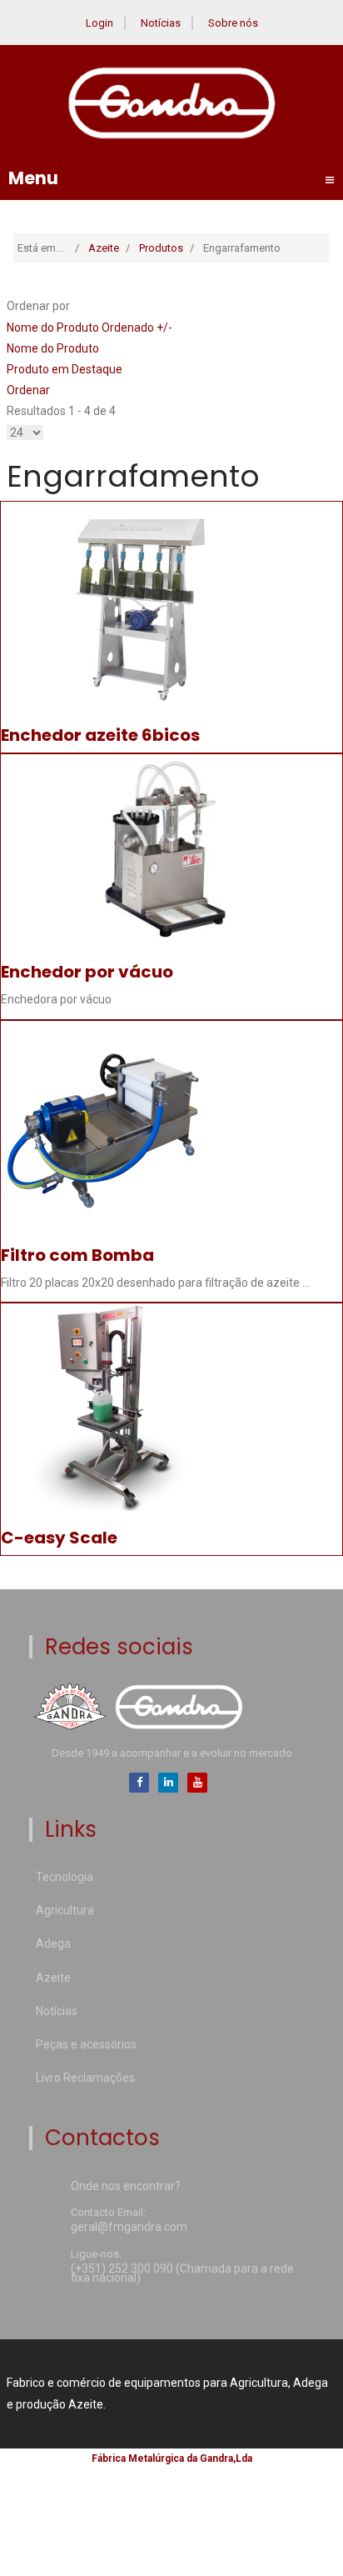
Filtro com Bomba (77, 1255)
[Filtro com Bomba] (105, 1123)
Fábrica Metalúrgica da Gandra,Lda (172, 2458)
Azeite (53, 1978)
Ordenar (28, 390)
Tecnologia (65, 1877)
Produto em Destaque (65, 369)
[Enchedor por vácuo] (171, 849)
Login (99, 23)
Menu (171, 179)
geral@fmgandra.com (129, 2228)
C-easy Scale (59, 1538)
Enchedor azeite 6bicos (100, 735)
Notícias (161, 23)
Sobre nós (233, 23)
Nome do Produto (53, 348)
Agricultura (65, 1910)
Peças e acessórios (86, 2044)
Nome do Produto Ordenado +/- (89, 328)
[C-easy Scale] (105, 1406)
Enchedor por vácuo (87, 972)
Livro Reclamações (85, 2078)
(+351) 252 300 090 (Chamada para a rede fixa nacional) (182, 2274)
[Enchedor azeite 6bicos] (139, 605)
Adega (53, 1943)
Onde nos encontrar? (126, 2187)
